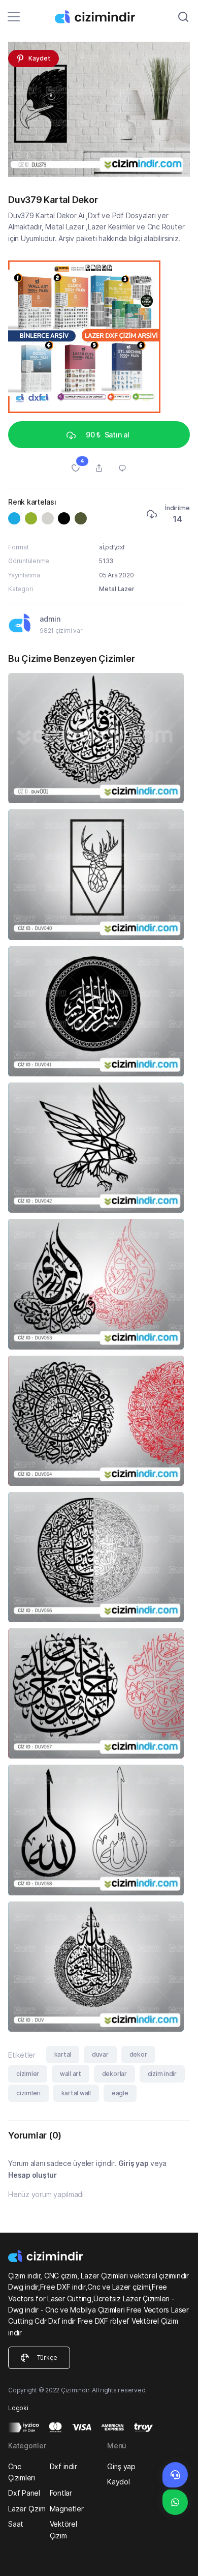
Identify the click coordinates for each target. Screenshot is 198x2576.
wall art (71, 2074)
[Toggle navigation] (14, 17)
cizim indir (162, 2074)
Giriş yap (134, 2163)
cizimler (28, 2074)
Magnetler (67, 2509)
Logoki (18, 2408)
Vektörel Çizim (63, 2529)
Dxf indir (63, 2466)
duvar (100, 2054)
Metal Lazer (117, 589)
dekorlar (114, 2074)
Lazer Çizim (27, 2509)
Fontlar (61, 2493)
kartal (63, 2054)
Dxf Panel (24, 2493)
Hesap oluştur (32, 2175)
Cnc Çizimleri (22, 2472)
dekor (138, 2054)
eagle (120, 2093)
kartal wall (76, 2093)
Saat (16, 2524)
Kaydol (119, 2482)
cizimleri (28, 2093)
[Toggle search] (183, 17)
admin (50, 619)
